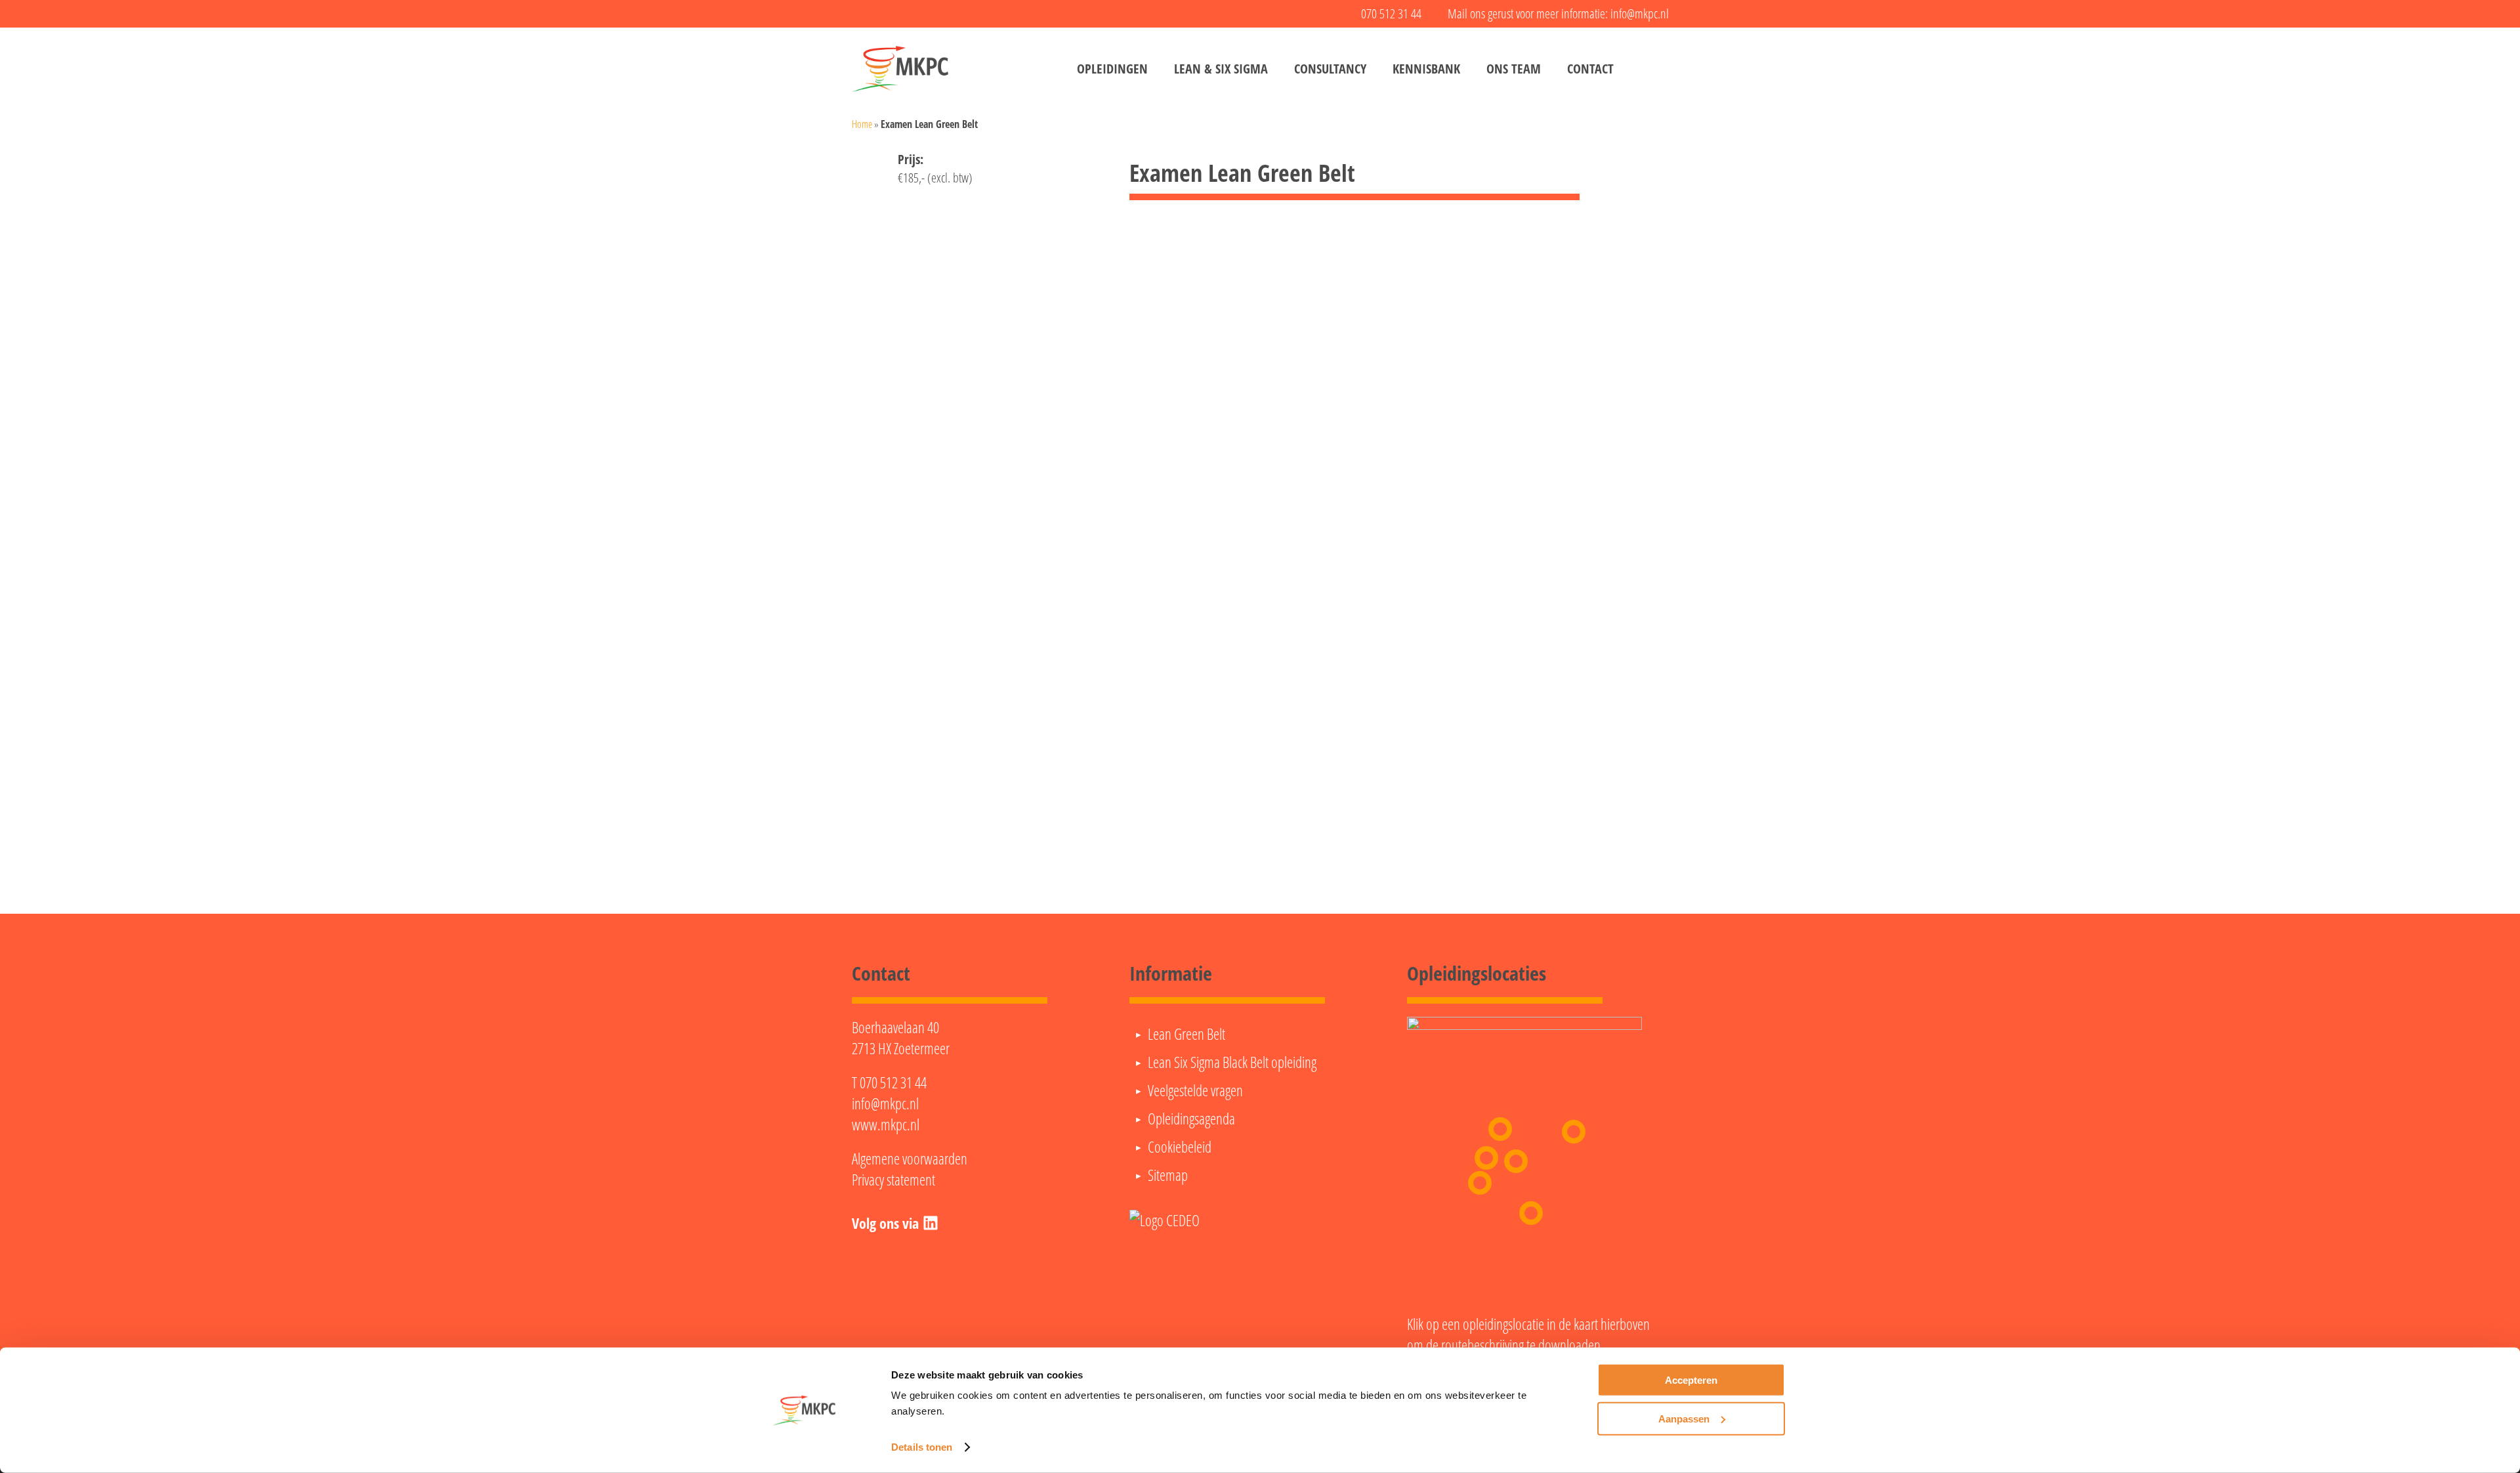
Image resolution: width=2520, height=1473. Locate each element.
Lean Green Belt (1186, 1034)
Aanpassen (1684, 1418)
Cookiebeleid (1180, 1147)
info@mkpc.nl (885, 1103)
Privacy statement (893, 1180)
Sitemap (1168, 1175)
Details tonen (922, 1447)
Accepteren (1691, 1380)
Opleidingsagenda (1191, 1119)
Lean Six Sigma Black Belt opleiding (1232, 1062)
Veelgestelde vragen (1195, 1090)
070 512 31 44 (893, 1082)
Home (862, 124)
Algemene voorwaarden (910, 1159)
